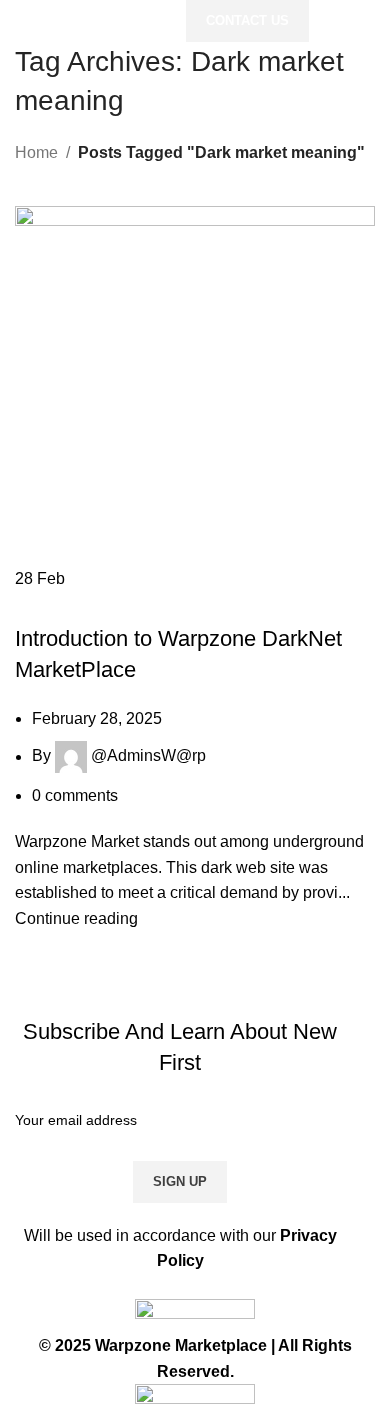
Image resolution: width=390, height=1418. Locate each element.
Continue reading (76, 918)
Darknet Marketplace (103, 604)
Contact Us (247, 20)
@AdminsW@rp (148, 756)
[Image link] (195, 1315)
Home (36, 152)
